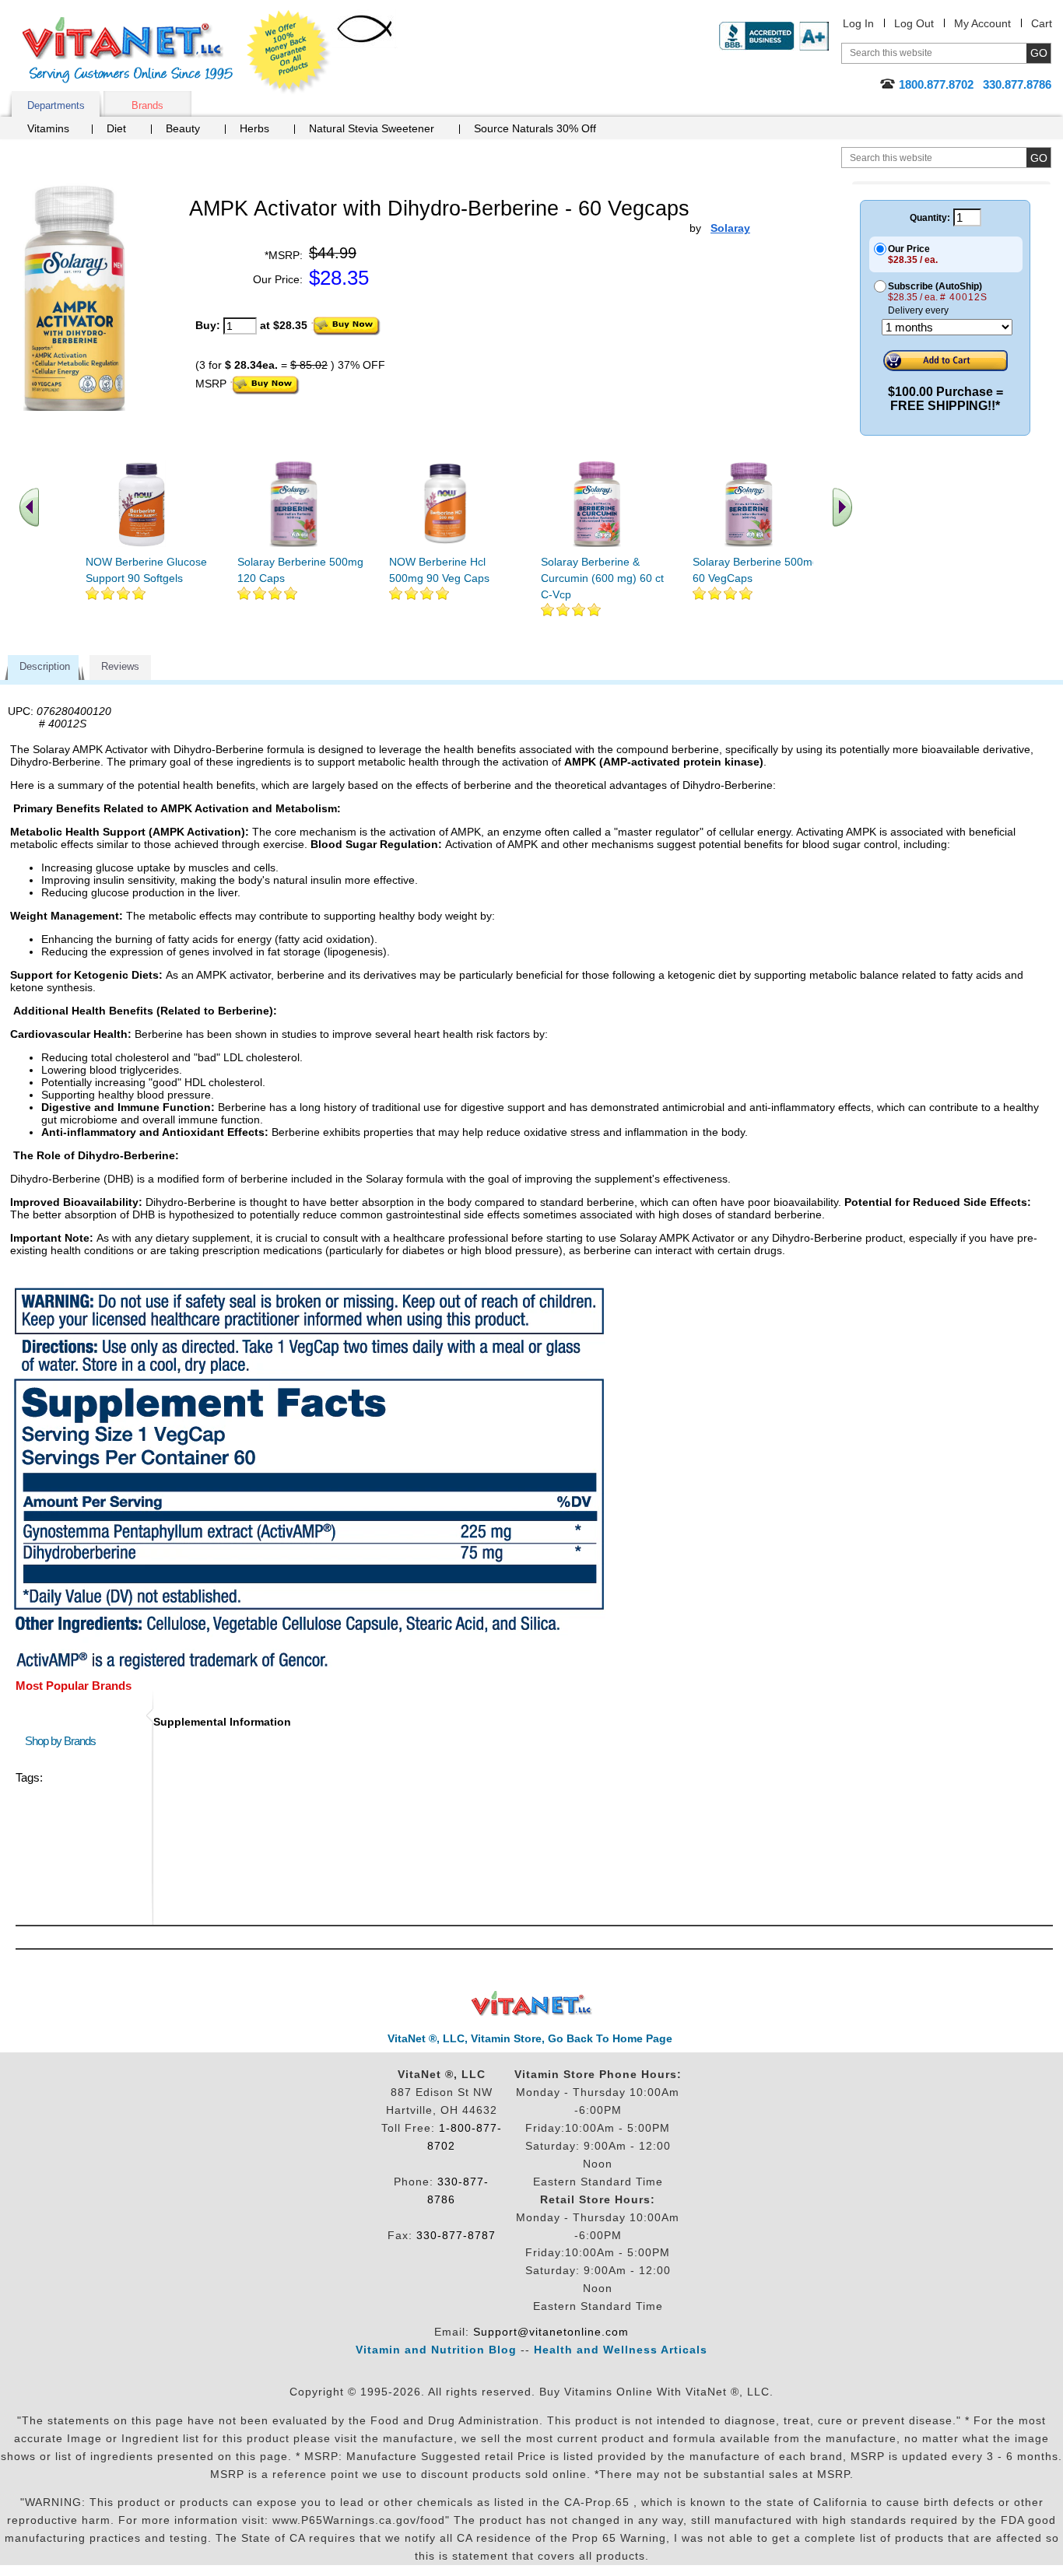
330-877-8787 (456, 2235)
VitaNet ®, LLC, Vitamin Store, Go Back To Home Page (530, 2038)
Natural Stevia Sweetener (372, 128)
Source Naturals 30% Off (535, 128)
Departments (56, 105)
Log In (858, 23)
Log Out (914, 23)
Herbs (254, 128)
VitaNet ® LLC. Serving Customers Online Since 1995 (128, 50)
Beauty (183, 128)
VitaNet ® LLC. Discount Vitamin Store (532, 2004)
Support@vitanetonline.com (551, 2332)
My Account (982, 23)
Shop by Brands (64, 1741)
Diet (116, 128)
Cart (1042, 23)
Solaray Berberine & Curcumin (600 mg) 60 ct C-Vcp (602, 578)
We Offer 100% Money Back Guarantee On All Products (289, 52)
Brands (147, 105)
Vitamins (48, 128)
